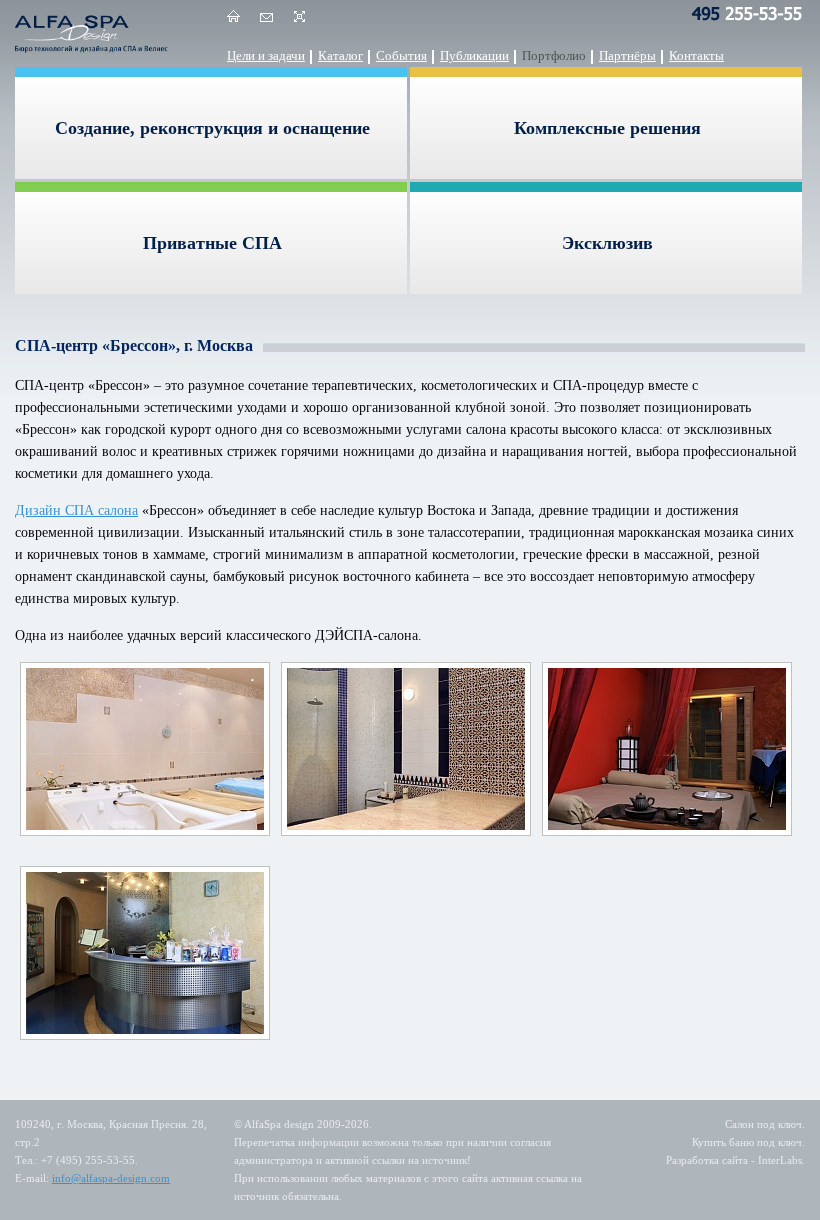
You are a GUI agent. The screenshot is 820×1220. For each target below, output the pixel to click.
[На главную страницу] (233, 20)
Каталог (340, 55)
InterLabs (780, 1160)
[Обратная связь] (266, 20)
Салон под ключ (763, 1124)
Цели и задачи (266, 55)
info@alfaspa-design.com (111, 1178)
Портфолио (554, 55)
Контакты (696, 55)
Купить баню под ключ (747, 1142)
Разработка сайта (707, 1160)
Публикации (474, 55)
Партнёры (627, 55)
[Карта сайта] (299, 20)
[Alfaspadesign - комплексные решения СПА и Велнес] (95, 33)
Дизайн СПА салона (76, 510)
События (401, 55)
